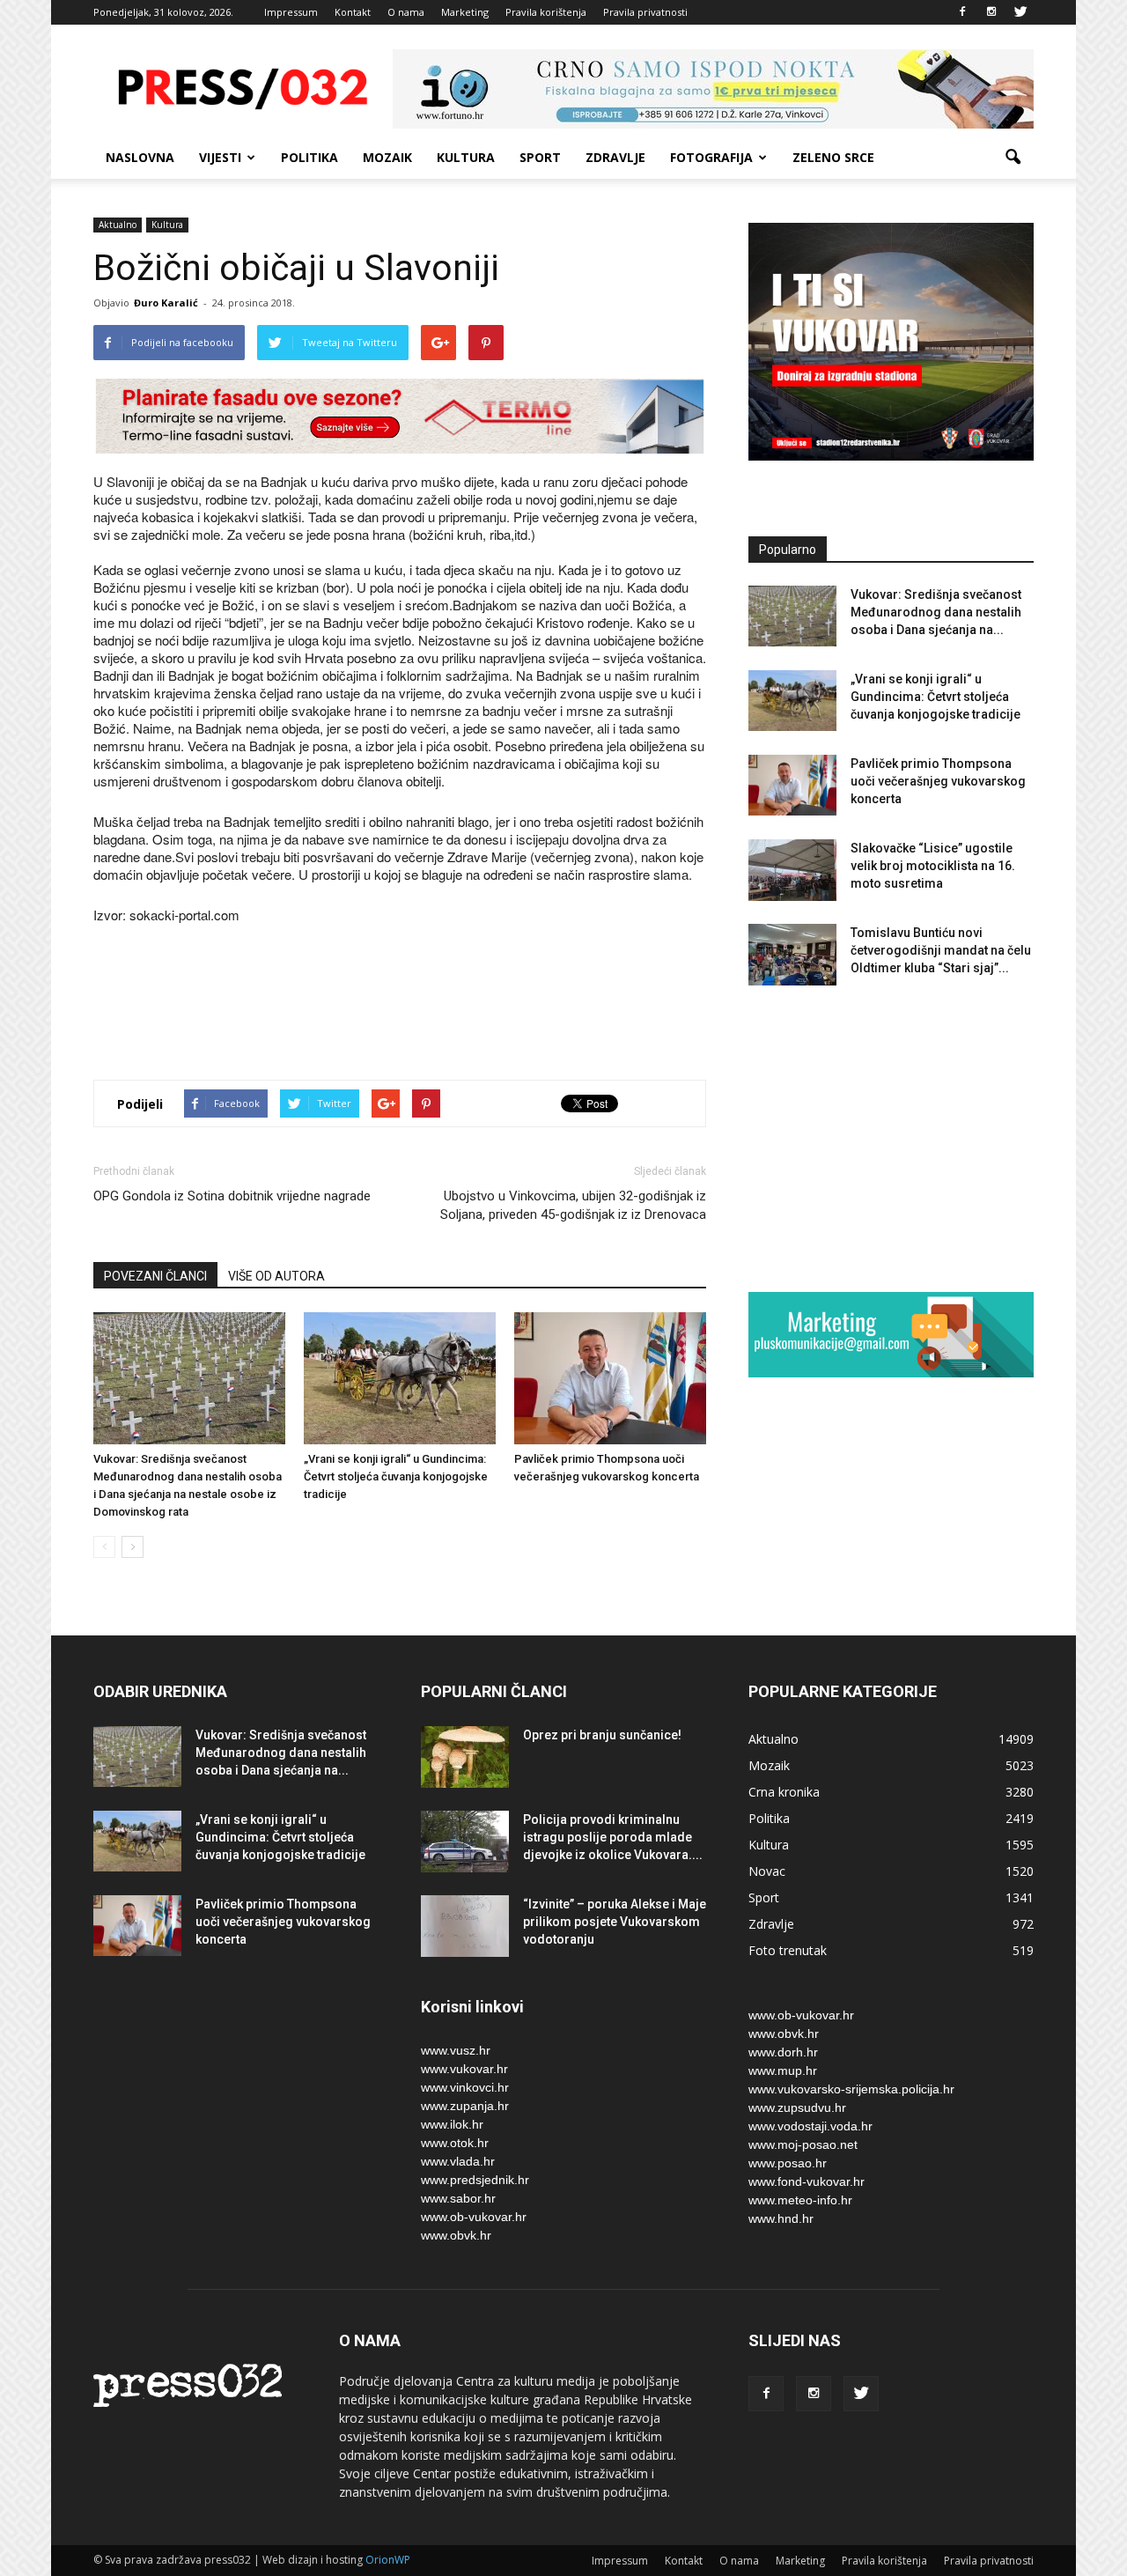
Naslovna (140, 157)
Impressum (291, 12)
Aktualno (118, 225)
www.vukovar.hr (464, 2069)
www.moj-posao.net (803, 2144)
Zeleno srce (833, 157)
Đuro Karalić (166, 303)
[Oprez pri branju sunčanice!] (465, 1757)
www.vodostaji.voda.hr (810, 2126)
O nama (406, 12)
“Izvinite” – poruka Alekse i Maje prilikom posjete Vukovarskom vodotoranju (615, 1922)
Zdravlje (615, 157)
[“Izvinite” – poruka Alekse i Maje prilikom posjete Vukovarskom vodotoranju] (465, 1926)
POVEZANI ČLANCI (155, 1276)
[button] (1013, 158)
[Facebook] (962, 12)
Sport (540, 157)
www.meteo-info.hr (800, 2200)
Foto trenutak (788, 1950)
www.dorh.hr (783, 2052)
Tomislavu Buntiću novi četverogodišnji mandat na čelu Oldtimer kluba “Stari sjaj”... (941, 950)
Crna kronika (784, 1792)
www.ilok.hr (452, 2124)
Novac (767, 1871)
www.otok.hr (455, 2143)
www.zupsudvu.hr (797, 2107)
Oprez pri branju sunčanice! (602, 1735)
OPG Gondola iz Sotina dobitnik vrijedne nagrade (232, 1196)
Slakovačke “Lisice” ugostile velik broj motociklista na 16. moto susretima (933, 866)
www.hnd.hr (781, 2218)
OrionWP (388, 2560)
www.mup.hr (783, 2070)
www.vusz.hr (456, 2050)
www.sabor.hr (458, 2198)
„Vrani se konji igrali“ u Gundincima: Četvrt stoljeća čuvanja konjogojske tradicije (396, 1476)
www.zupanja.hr (465, 2106)
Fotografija (711, 157)
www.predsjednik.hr (475, 2180)
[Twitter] (1020, 12)
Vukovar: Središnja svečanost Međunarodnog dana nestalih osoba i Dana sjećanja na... (936, 612)
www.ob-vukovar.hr (474, 2217)
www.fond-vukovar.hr (807, 2181)
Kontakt (353, 12)
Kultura (466, 157)
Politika (309, 157)
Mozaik (387, 157)
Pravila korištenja (546, 12)
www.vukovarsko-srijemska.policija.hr (851, 2089)
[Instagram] (991, 12)
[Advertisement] (414, 1004)
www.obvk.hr (456, 2235)
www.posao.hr (788, 2163)
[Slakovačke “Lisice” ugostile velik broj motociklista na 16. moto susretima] (792, 870)
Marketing (465, 12)
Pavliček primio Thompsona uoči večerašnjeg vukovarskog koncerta (938, 781)
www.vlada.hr (458, 2161)
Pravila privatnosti (645, 12)
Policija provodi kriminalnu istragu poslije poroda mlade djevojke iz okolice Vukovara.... (613, 1837)
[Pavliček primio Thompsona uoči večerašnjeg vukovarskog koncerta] (610, 1378)
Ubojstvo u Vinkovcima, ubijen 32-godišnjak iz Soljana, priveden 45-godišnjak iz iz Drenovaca (573, 1205)
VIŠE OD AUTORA (276, 1276)
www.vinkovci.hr (465, 2087)
